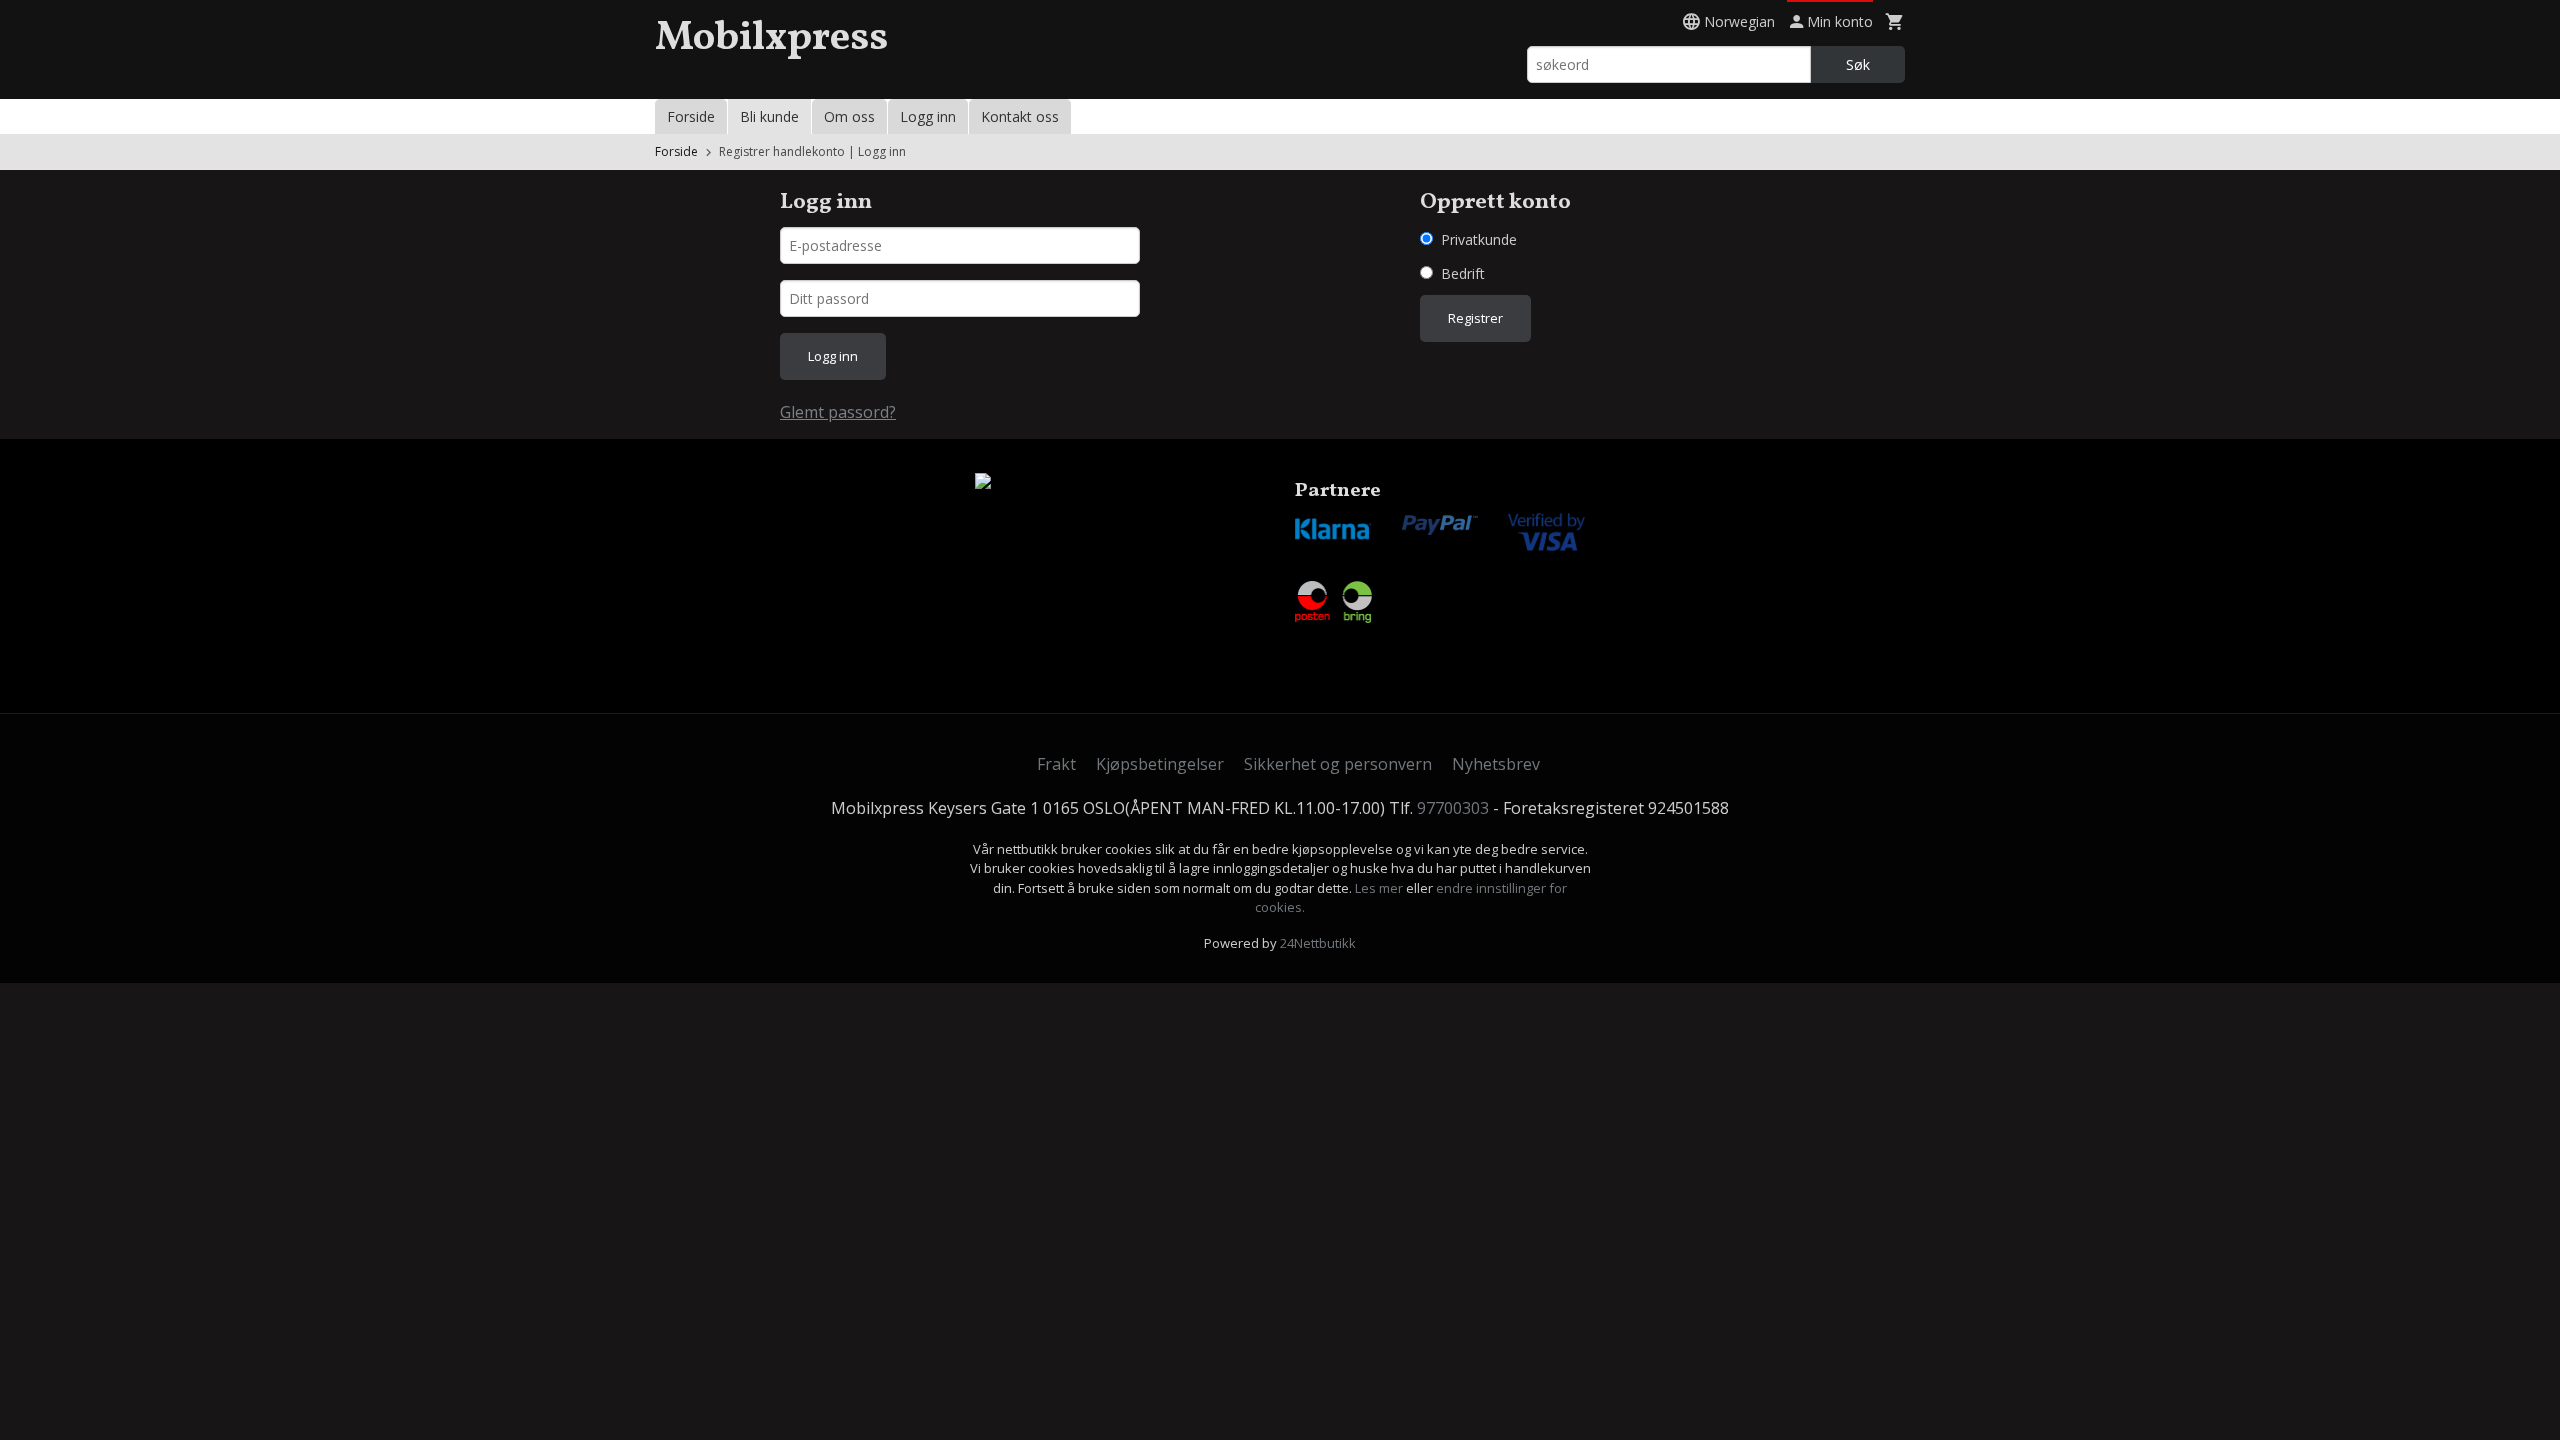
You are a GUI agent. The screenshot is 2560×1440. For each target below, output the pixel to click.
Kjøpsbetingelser (1160, 764)
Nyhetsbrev (1496, 764)
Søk (1858, 64)
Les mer (1380, 888)
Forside (691, 116)
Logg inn (928, 116)
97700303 (1453, 808)
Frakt (1056, 764)
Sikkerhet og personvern (1338, 764)
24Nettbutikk (1318, 943)
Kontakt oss (1020, 116)
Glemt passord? (838, 412)
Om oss (849, 116)
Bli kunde (769, 116)
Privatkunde (1479, 239)
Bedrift (1463, 273)
